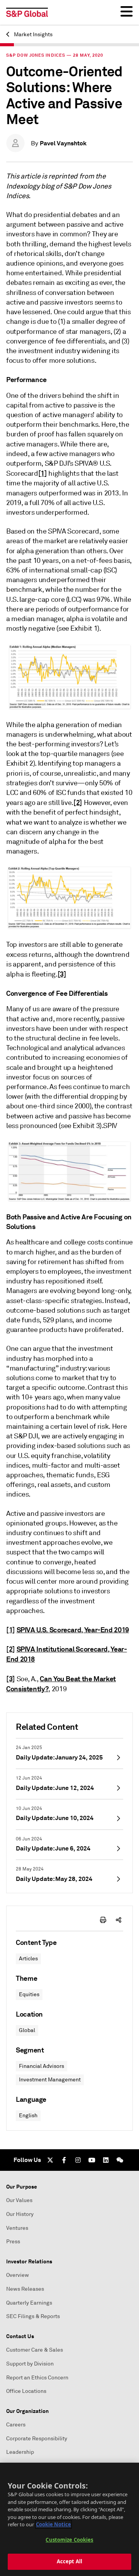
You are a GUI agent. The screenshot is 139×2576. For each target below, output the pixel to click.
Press (13, 2242)
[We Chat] (120, 2160)
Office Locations (26, 2391)
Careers (16, 2425)
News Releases (25, 2289)
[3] (62, 974)
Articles (28, 1959)
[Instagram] (78, 2160)
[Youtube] (92, 2160)
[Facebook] (64, 2160)
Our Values (19, 2200)
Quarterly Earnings (29, 2303)
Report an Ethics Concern (37, 2378)
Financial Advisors (42, 2066)
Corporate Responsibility (37, 2439)
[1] (43, 473)
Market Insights (33, 35)
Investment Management (50, 2080)
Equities (29, 1994)
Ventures (17, 2228)
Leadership (20, 2452)
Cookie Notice (53, 2524)
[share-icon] (119, 1920)
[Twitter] (50, 2160)
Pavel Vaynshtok (63, 143)
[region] (69, 2519)
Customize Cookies (69, 2540)
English (28, 2116)
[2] (78, 802)
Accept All (69, 2561)
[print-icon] (103, 1920)
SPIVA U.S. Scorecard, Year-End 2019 (73, 1630)
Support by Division (30, 2364)
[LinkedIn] (106, 2160)
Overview (18, 2275)
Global (27, 2030)
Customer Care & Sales (35, 2350)
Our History (20, 2214)
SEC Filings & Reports (33, 2316)
